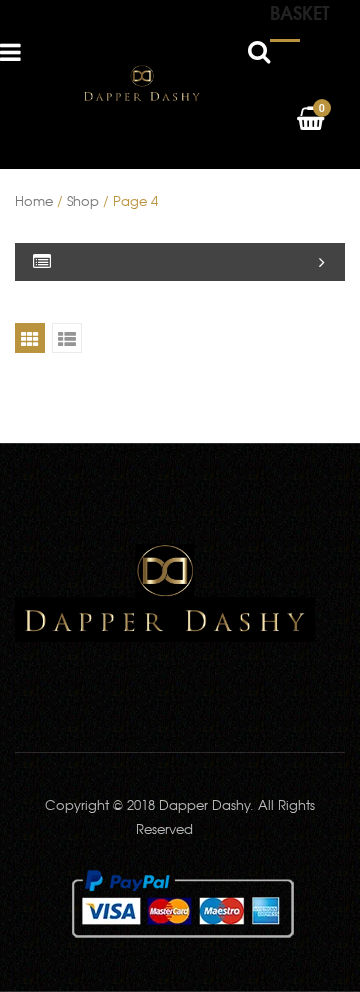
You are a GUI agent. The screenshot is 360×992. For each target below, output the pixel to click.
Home (34, 200)
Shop (83, 200)
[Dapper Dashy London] (142, 82)
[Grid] (30, 338)
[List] (67, 338)
